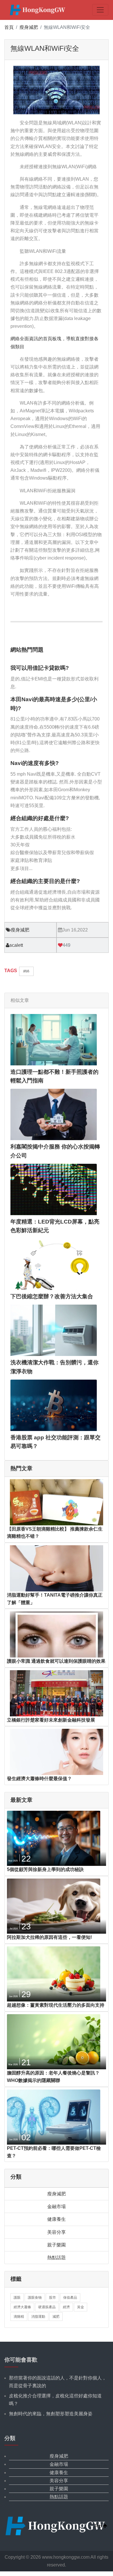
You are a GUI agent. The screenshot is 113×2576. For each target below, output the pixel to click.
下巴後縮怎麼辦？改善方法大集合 (52, 1296)
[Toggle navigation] (100, 10)
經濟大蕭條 (22, 2307)
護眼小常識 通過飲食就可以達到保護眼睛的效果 (56, 1661)
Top (99, 2526)
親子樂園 (57, 2245)
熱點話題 (57, 2258)
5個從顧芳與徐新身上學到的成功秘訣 (45, 1869)
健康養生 (57, 2219)
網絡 (26, 971)
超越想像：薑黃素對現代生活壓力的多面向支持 (56, 2005)
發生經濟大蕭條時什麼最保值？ (39, 1779)
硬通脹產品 (47, 2307)
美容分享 (57, 2232)
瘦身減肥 (29, 27)
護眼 (17, 2298)
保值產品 (70, 2298)
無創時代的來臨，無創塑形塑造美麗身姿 (51, 2414)
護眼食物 (35, 2298)
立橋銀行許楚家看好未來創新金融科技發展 (51, 1720)
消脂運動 (38, 2317)
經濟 (66, 2307)
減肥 (56, 2317)
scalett (16, 945)
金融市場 (57, 2206)
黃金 (81, 2307)
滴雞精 (19, 2317)
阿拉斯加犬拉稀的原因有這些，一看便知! (49, 1937)
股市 (52, 2298)
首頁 (9, 27)
